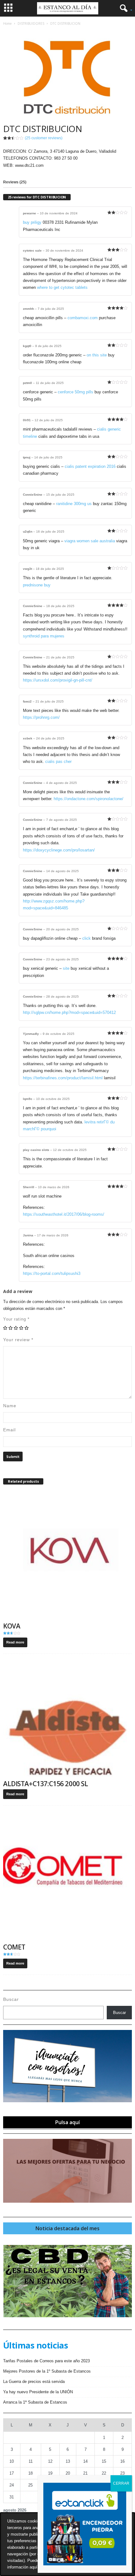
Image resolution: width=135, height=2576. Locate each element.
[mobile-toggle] (8, 8)
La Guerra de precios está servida (34, 2382)
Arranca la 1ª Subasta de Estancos (35, 2402)
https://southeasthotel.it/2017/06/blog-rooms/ (64, 1214)
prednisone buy (37, 585)
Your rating (16, 1319)
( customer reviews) (44, 138)
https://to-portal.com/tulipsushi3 (52, 1273)
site (66, 968)
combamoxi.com (83, 318)
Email (9, 1430)
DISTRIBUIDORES (31, 23)
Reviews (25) (15, 182)
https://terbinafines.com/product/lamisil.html (63, 1078)
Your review (18, 1340)
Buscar (11, 1999)
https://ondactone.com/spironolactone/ (89, 799)
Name (10, 1406)
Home (7, 23)
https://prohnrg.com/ (41, 717)
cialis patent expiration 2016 (90, 466)
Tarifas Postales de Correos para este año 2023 (46, 2361)
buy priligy (32, 222)
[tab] (17, 182)
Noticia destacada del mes (67, 2228)
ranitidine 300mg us (74, 504)
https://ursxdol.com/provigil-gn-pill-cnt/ (58, 680)
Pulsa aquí (67, 2122)
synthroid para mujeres (44, 636)
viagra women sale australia (90, 541)
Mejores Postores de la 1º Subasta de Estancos (47, 2371)
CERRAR (121, 2483)
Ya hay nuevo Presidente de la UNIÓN (38, 2392)
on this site (97, 355)
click (86, 938)
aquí (33, 2567)
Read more (15, 1642)
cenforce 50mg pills (76, 392)
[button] (124, 8)
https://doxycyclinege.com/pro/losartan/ (59, 850)
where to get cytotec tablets (62, 287)
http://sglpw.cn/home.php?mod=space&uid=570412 (69, 1012)
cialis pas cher (58, 762)
